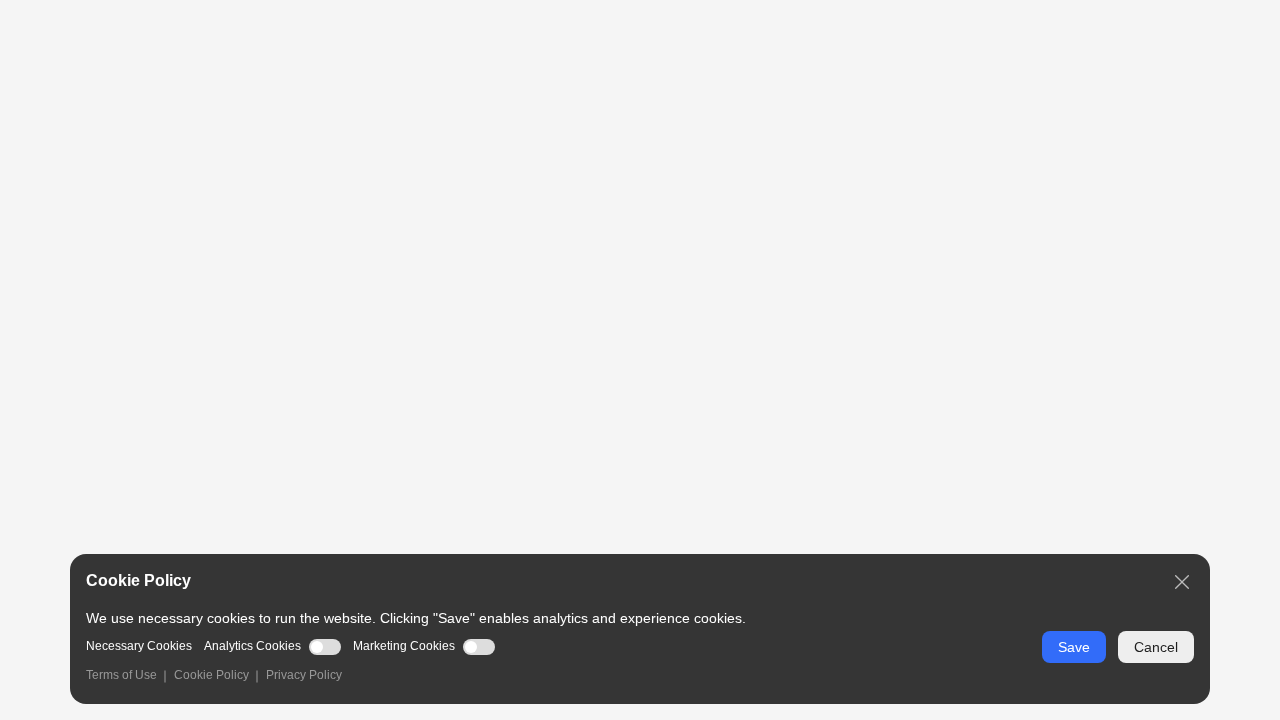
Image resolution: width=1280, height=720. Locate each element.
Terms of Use (121, 675)
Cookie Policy (211, 675)
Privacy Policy (304, 675)
